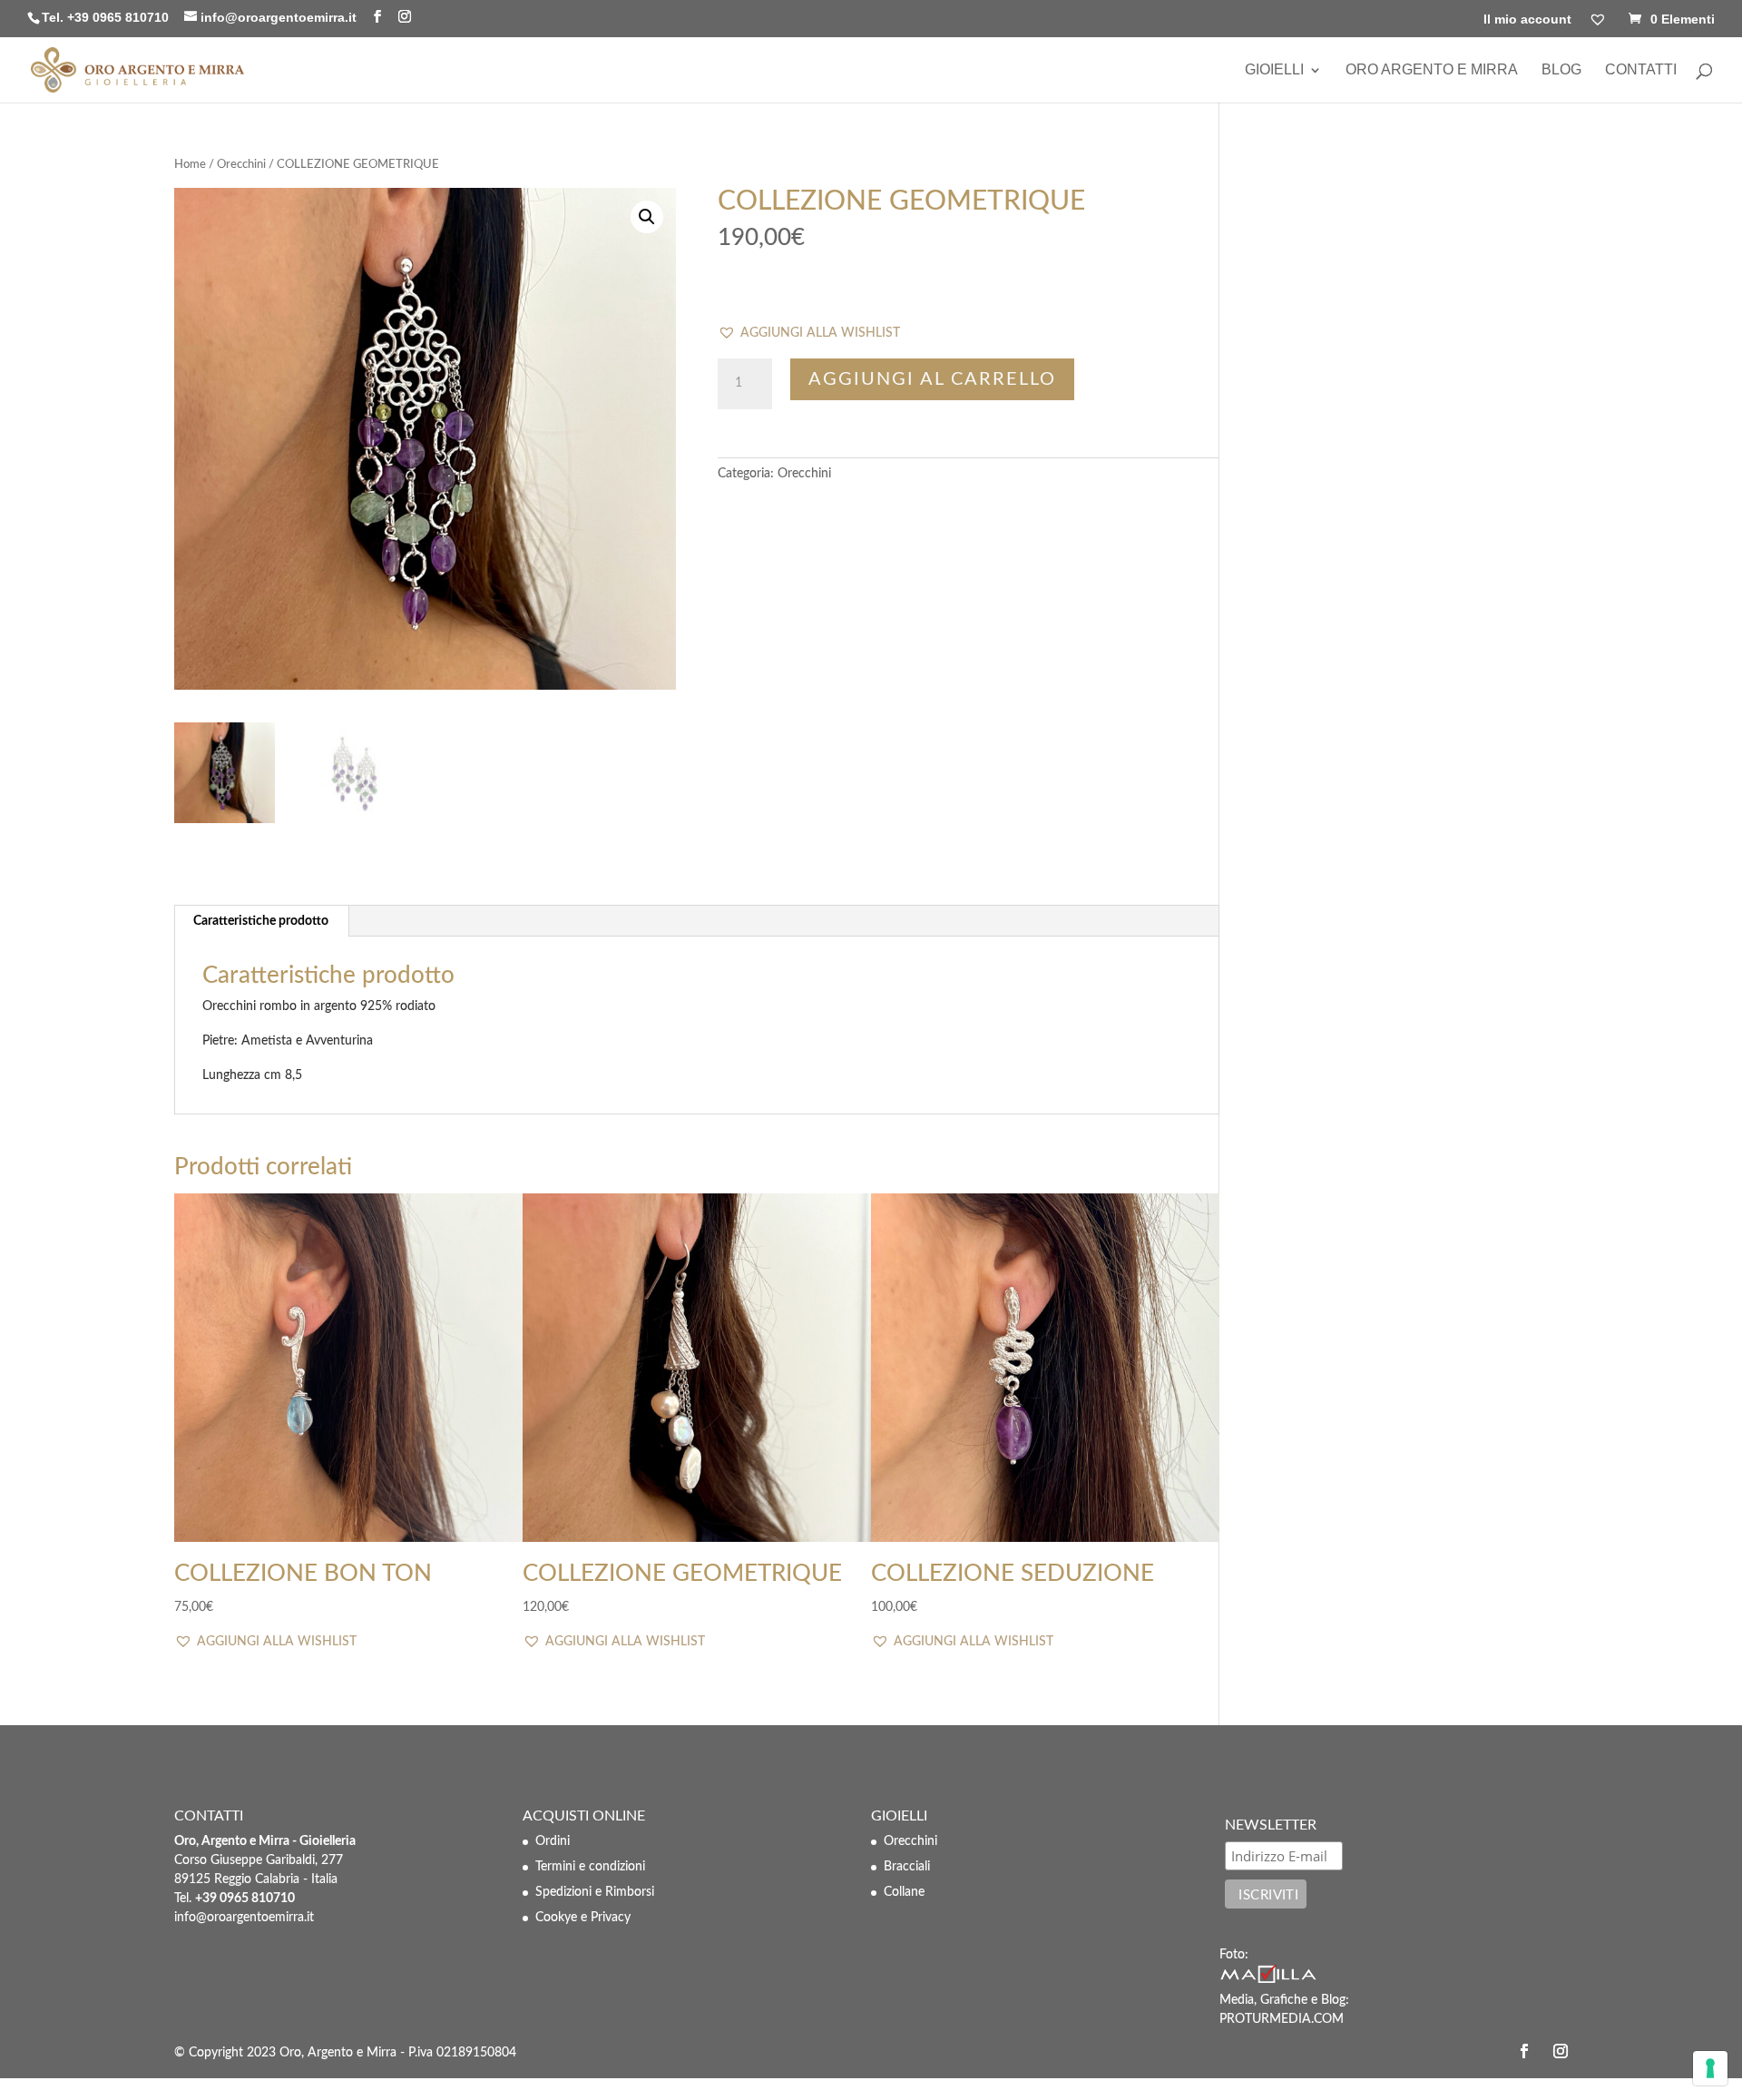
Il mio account (1527, 20)
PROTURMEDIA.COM (1282, 2019)
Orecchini (241, 165)
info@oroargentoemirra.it (244, 1918)
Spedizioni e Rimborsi (595, 1892)
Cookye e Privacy (583, 1918)
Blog (1561, 70)
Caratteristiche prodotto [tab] (261, 921)
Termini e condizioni (590, 1867)
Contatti (1641, 70)
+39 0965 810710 (118, 17)
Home (190, 165)
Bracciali (907, 1867)
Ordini (553, 1841)
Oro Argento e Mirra (1432, 70)
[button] (809, 334)
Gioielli (1274, 70)
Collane (904, 1892)
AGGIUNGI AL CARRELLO (932, 379)
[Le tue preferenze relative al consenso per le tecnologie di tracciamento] (1710, 2068)
